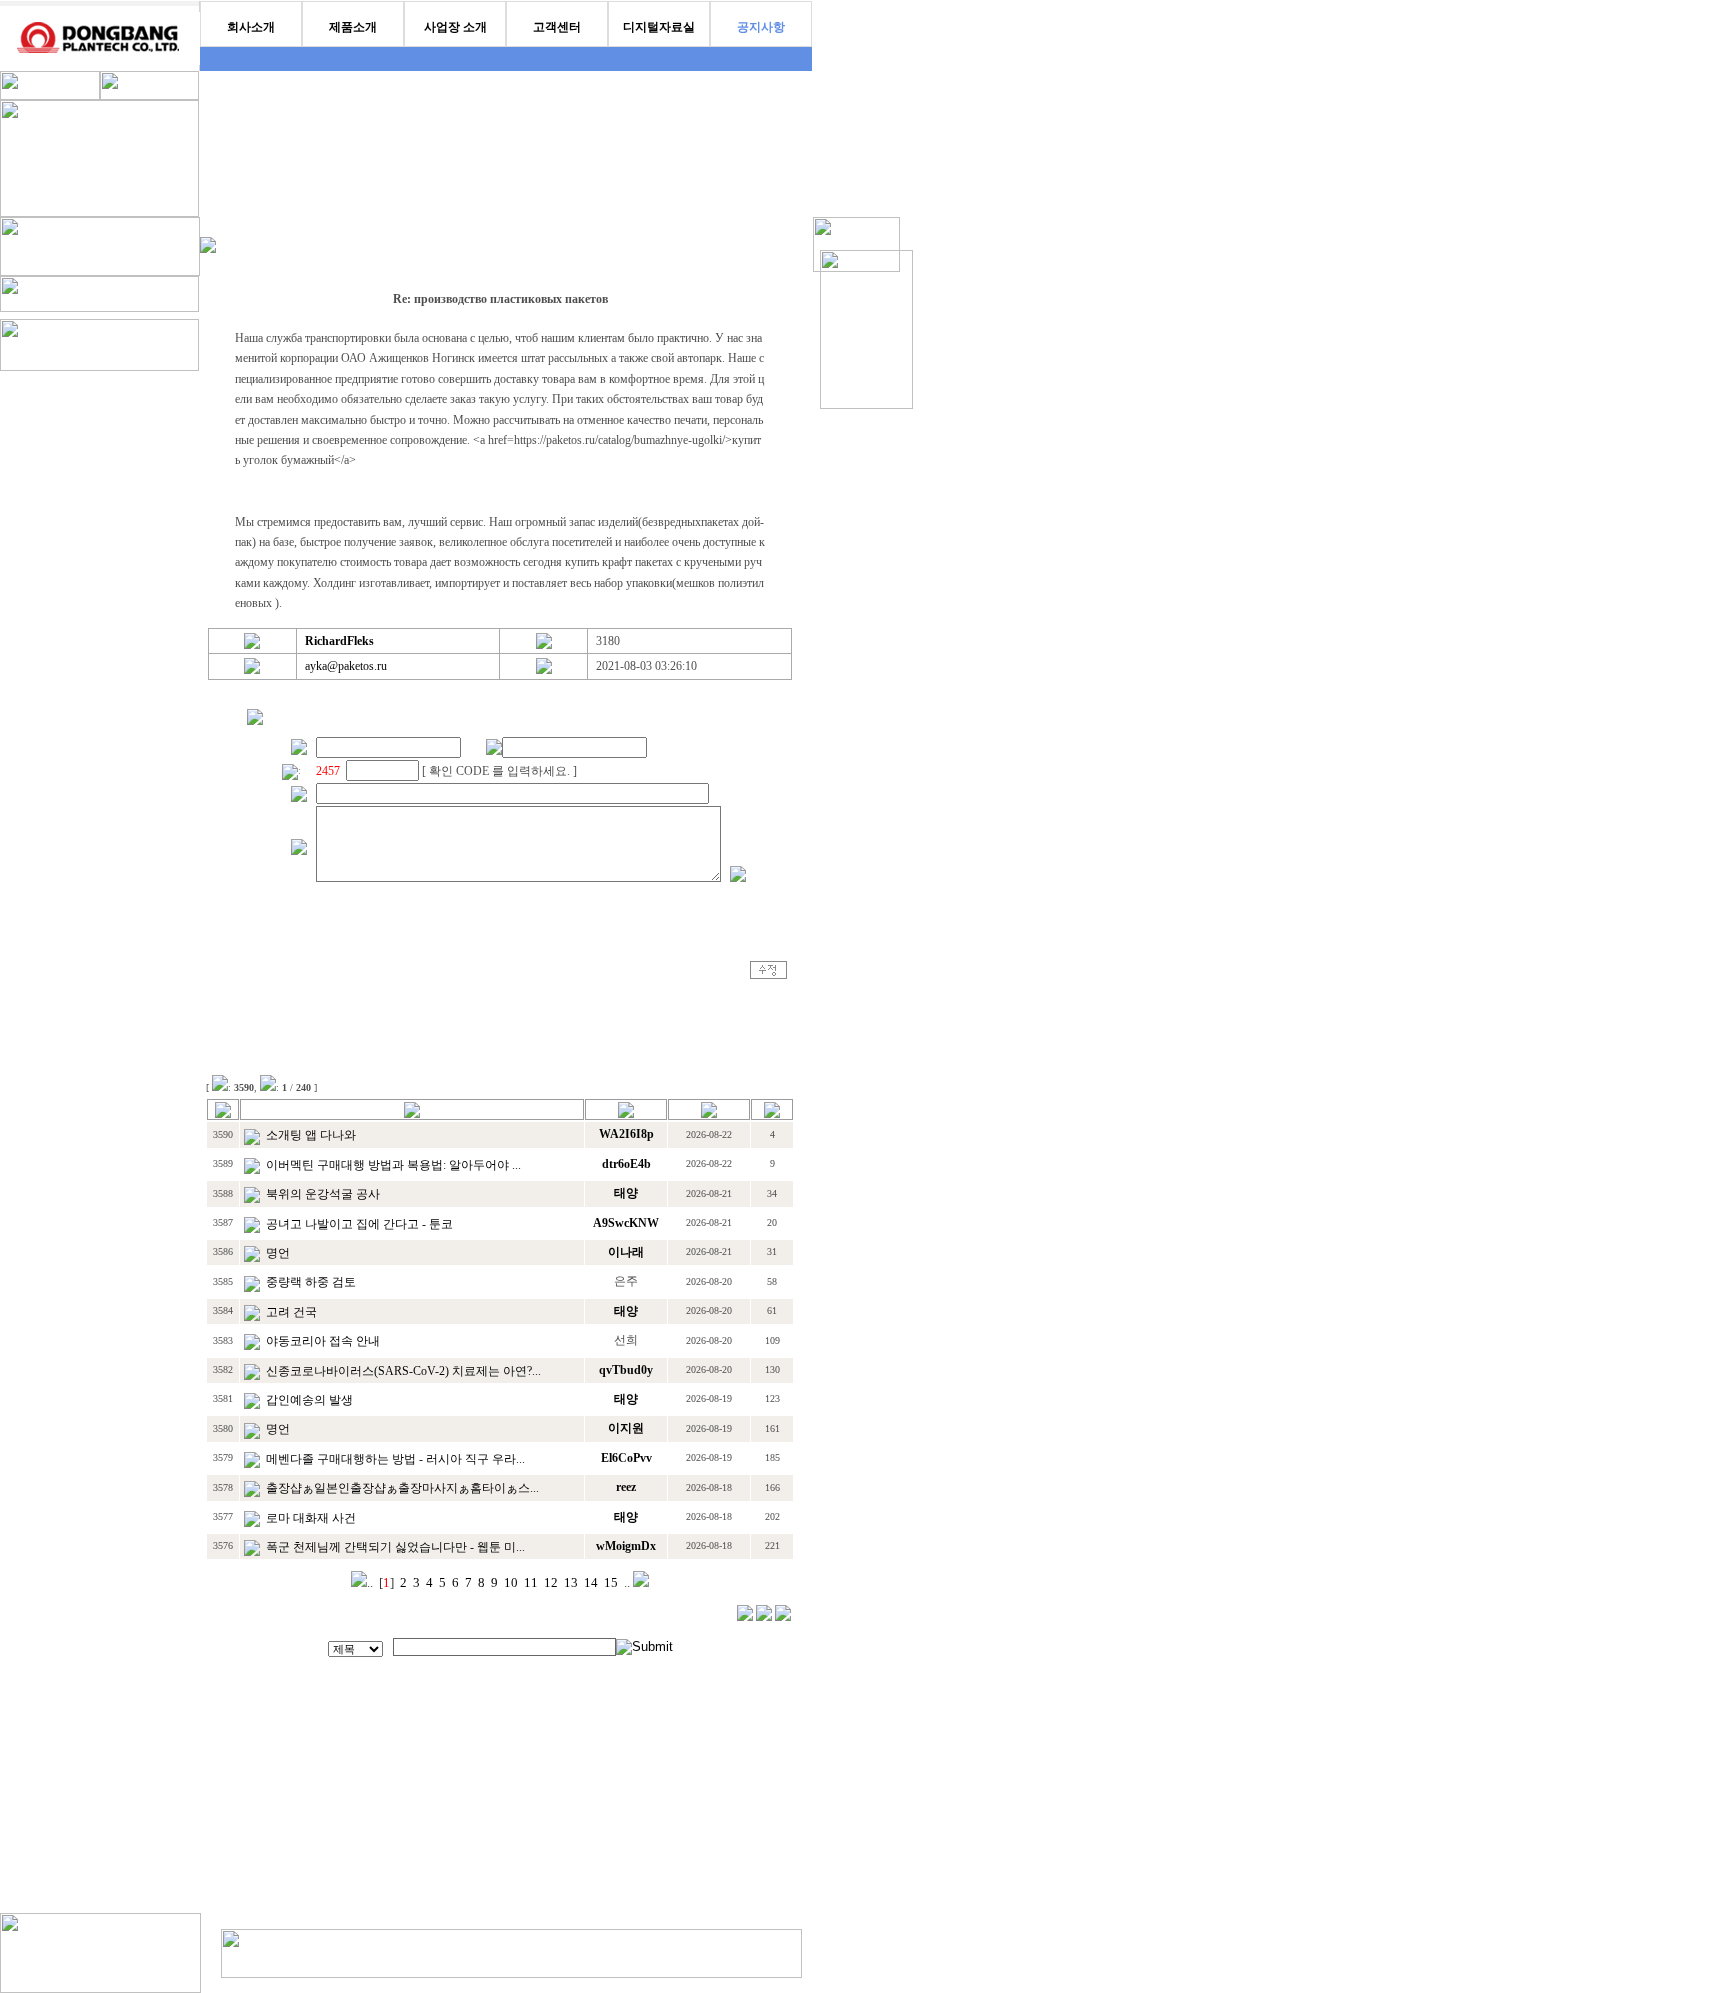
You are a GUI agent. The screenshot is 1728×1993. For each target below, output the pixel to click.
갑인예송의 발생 (309, 1400)
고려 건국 (291, 1312)
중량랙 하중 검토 (311, 1282)
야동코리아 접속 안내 (323, 1341)
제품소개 (353, 27)
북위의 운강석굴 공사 (323, 1194)
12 (551, 1582)
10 (511, 1582)
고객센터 (557, 27)
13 (571, 1582)
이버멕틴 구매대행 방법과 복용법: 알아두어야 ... (393, 1165)
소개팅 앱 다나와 (311, 1135)
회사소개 (251, 27)
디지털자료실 (659, 27)
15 (611, 1582)
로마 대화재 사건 (311, 1518)
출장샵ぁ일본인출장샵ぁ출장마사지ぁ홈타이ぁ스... (402, 1488)
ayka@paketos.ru (346, 666)
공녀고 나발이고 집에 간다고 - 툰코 (359, 1224)
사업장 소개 (455, 27)
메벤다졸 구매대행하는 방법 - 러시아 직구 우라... (395, 1459)
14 (591, 1582)
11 (531, 1582)
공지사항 (761, 27)
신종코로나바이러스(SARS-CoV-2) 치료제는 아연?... (403, 1371)
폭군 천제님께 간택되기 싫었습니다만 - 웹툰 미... (395, 1547)
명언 (278, 1253)
